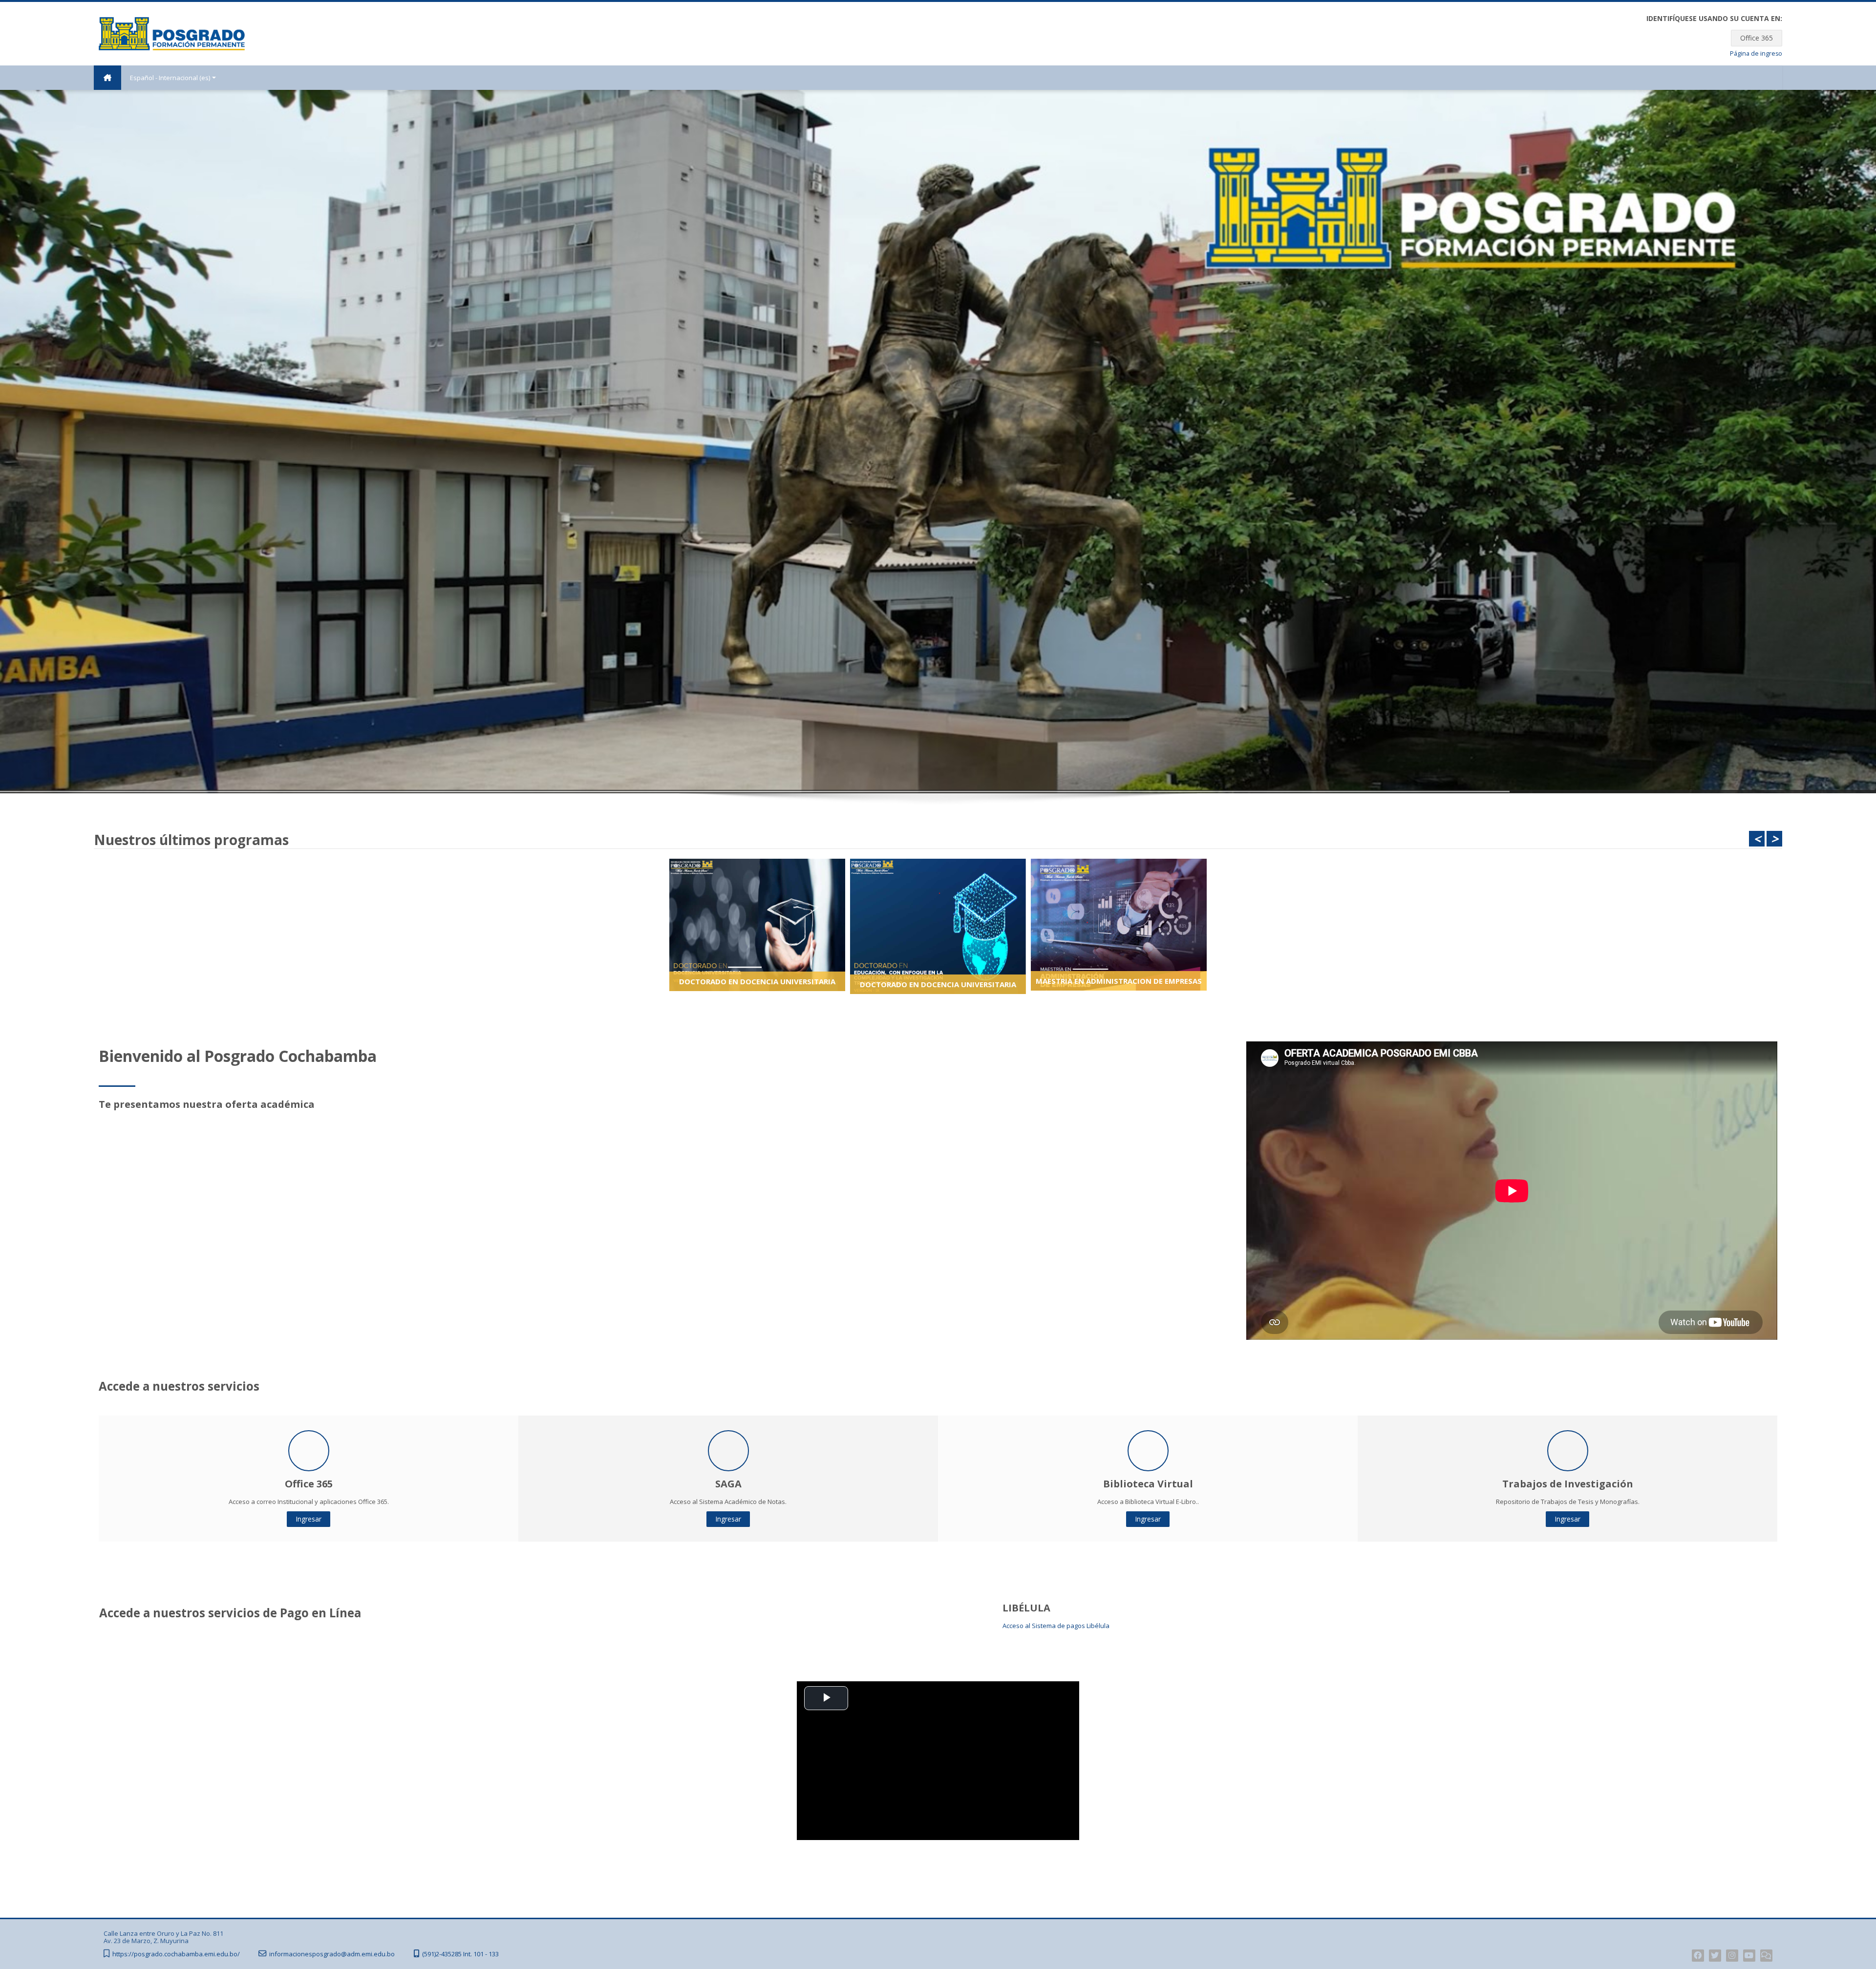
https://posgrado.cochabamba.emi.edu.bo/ (176, 1954)
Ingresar (309, 1519)
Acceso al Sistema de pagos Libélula (1056, 1626)
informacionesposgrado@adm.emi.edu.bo (332, 1954)
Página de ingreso (1756, 53)
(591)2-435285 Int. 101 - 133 (460, 1954)
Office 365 (1757, 38)
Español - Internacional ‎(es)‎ (170, 78)
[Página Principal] (172, 33)
